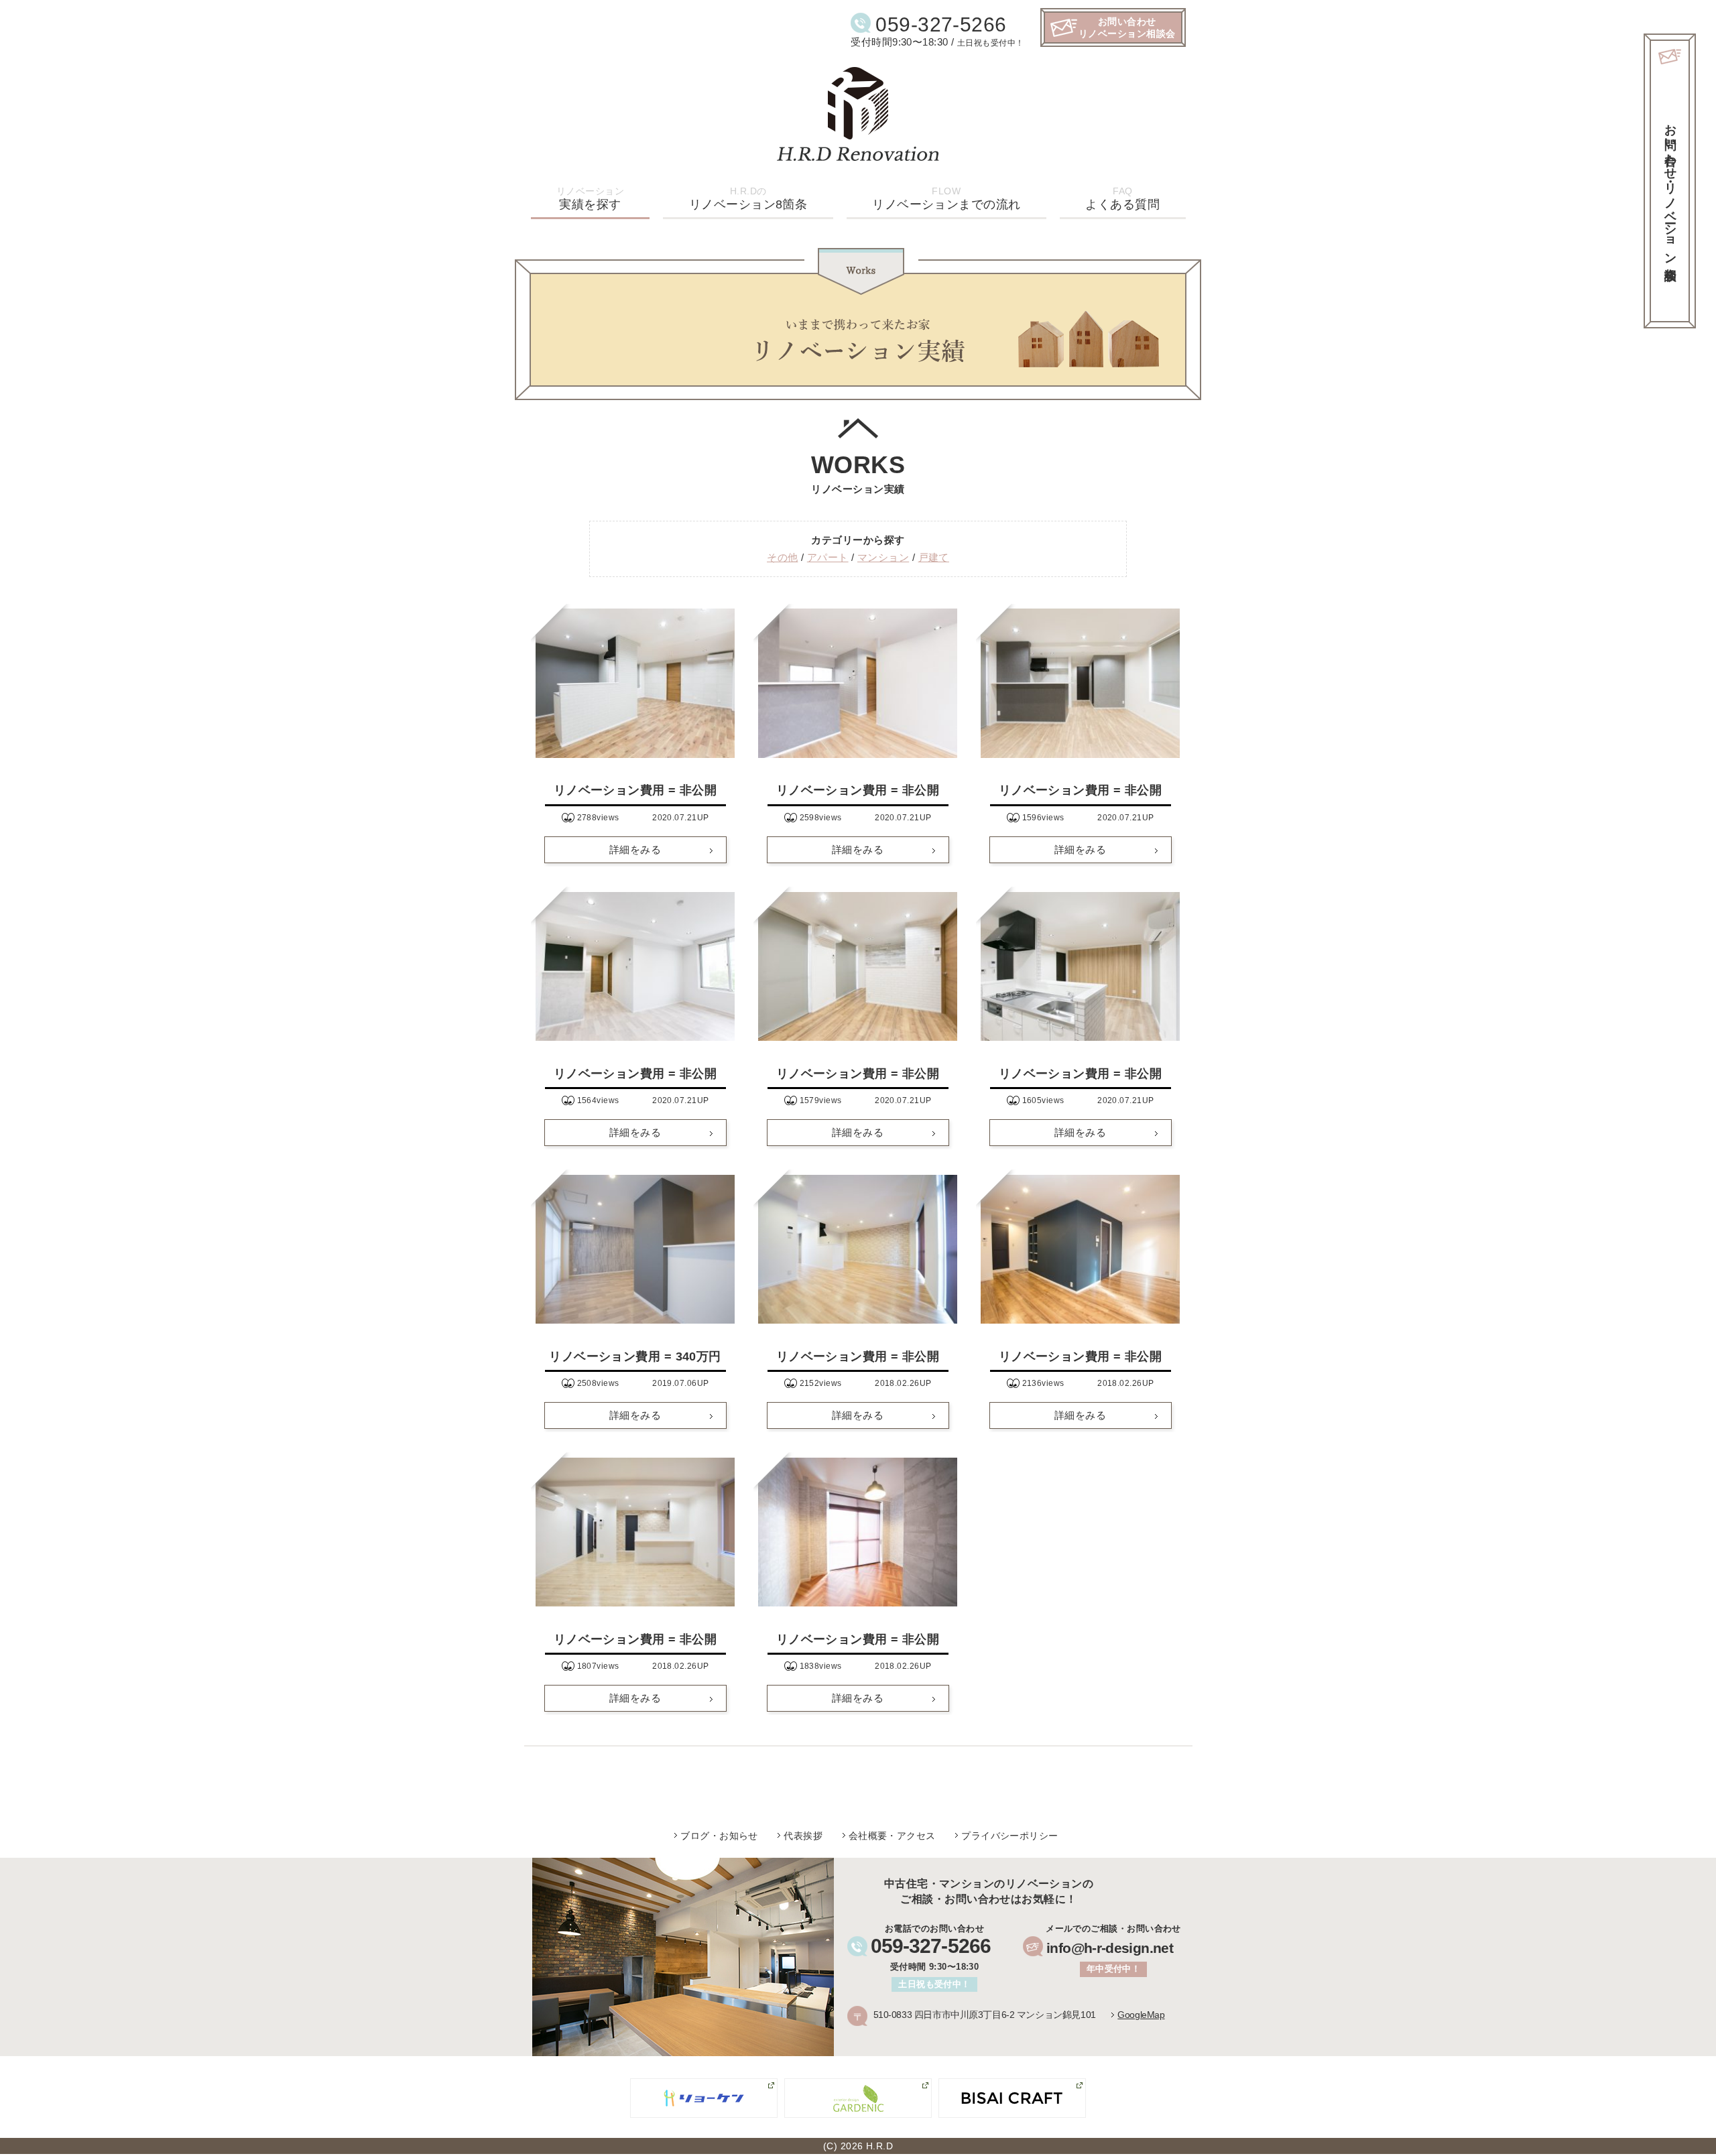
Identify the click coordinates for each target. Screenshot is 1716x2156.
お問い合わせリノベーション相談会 (1127, 27)
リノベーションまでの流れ (946, 198)
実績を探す (590, 198)
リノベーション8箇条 (748, 198)
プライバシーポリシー (1010, 1836)
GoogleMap (1141, 2015)
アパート (828, 557)
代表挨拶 (803, 1836)
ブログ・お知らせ (719, 1836)
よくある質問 (1122, 198)
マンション (883, 557)
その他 (782, 557)
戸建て (934, 557)
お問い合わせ (1670, 188)
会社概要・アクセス (892, 1836)
